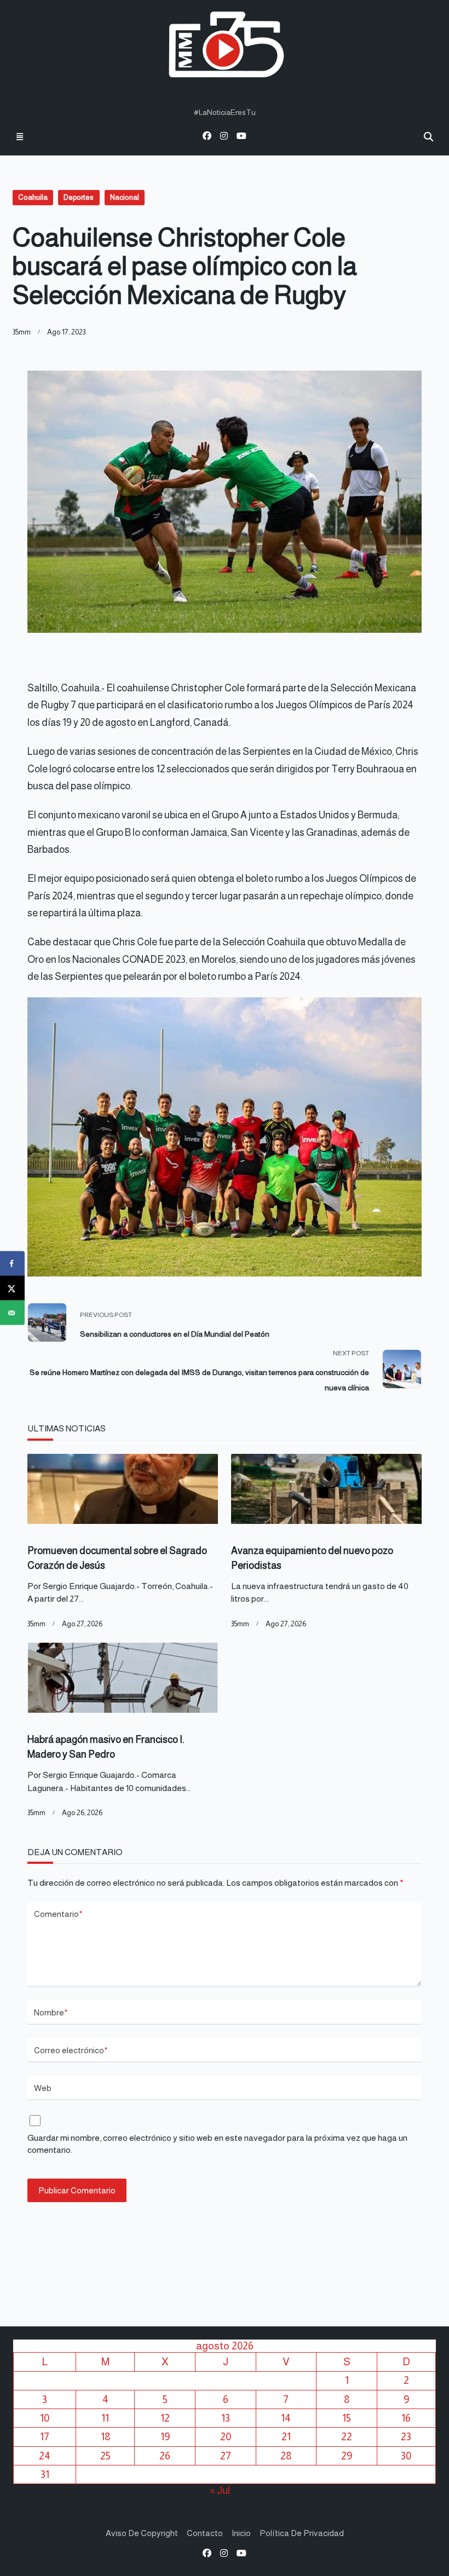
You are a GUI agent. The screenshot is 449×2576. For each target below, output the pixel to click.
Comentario (58, 1914)
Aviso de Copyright (142, 2533)
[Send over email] (12, 1313)
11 (105, 2418)
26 (165, 2456)
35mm (22, 332)
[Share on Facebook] (12, 1264)
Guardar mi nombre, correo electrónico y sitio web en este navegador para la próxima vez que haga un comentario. (217, 2144)
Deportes (79, 197)
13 (226, 2418)
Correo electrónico (71, 2050)
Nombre (51, 2012)
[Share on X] (12, 1288)
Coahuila (33, 197)
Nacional (125, 197)
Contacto (205, 2533)
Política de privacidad (302, 2533)
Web (43, 2088)
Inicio (241, 2533)
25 (105, 2456)
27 (226, 2456)
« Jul (220, 2490)
